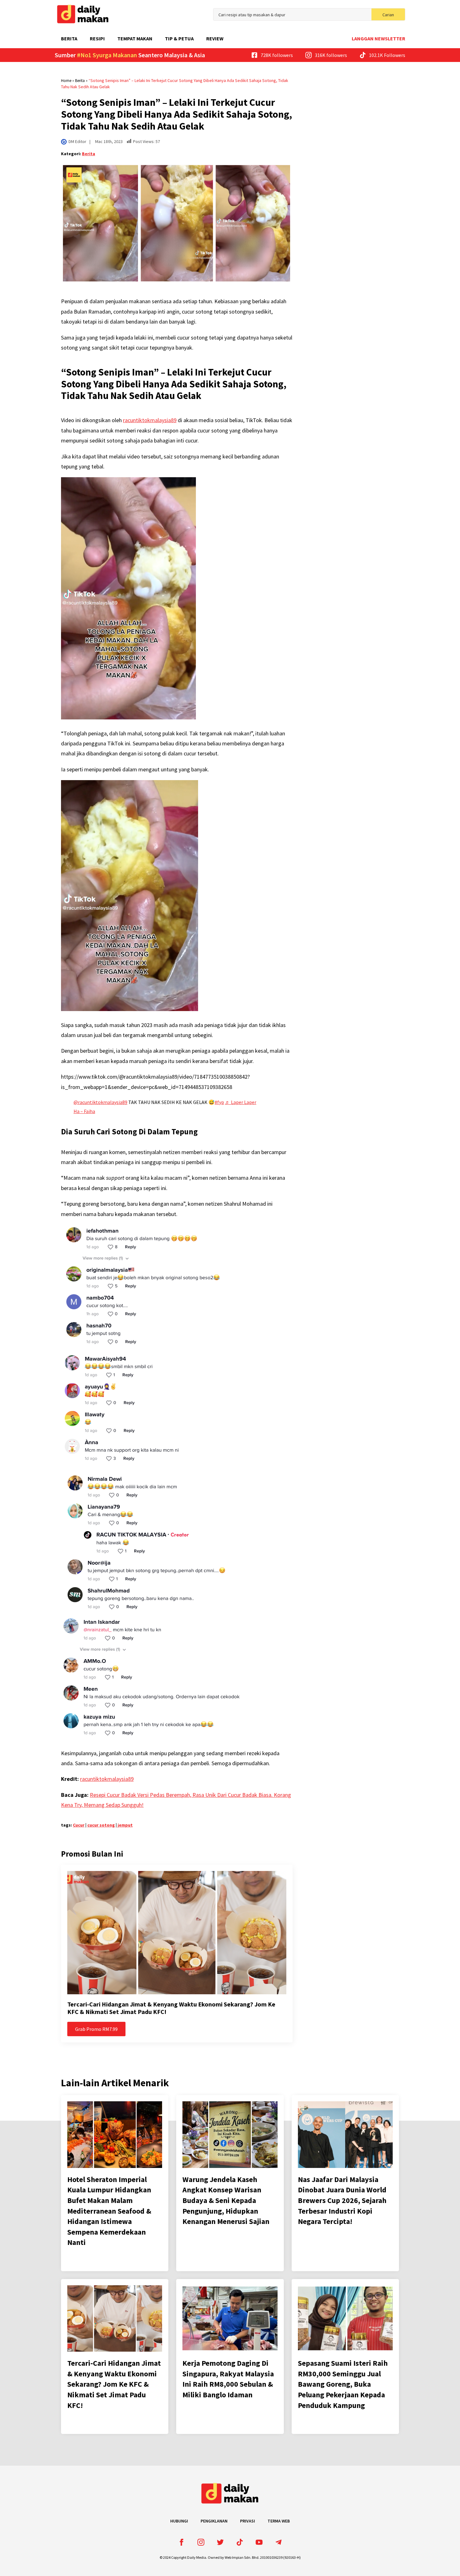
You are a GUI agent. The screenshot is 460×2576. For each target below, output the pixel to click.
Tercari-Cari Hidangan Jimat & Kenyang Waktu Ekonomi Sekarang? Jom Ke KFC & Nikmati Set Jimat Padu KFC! (171, 2008)
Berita (69, 38)
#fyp (219, 1102)
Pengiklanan (214, 2521)
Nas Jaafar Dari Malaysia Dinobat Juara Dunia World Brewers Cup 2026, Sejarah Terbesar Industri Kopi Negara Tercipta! (342, 2200)
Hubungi (179, 2521)
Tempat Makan (135, 38)
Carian (388, 15)
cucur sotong (101, 1825)
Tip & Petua (179, 38)
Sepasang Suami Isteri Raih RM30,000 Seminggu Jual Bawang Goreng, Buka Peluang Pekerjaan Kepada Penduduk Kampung (343, 2384)
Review (215, 38)
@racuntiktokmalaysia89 (100, 1102)
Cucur (79, 1825)
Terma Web (279, 2521)
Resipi (97, 38)
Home (66, 81)
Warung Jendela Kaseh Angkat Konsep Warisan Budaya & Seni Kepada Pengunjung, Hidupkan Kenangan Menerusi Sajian (226, 2200)
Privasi (248, 2521)
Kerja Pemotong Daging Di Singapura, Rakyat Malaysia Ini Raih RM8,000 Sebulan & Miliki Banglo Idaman (228, 2379)
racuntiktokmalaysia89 (150, 420)
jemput (125, 1825)
